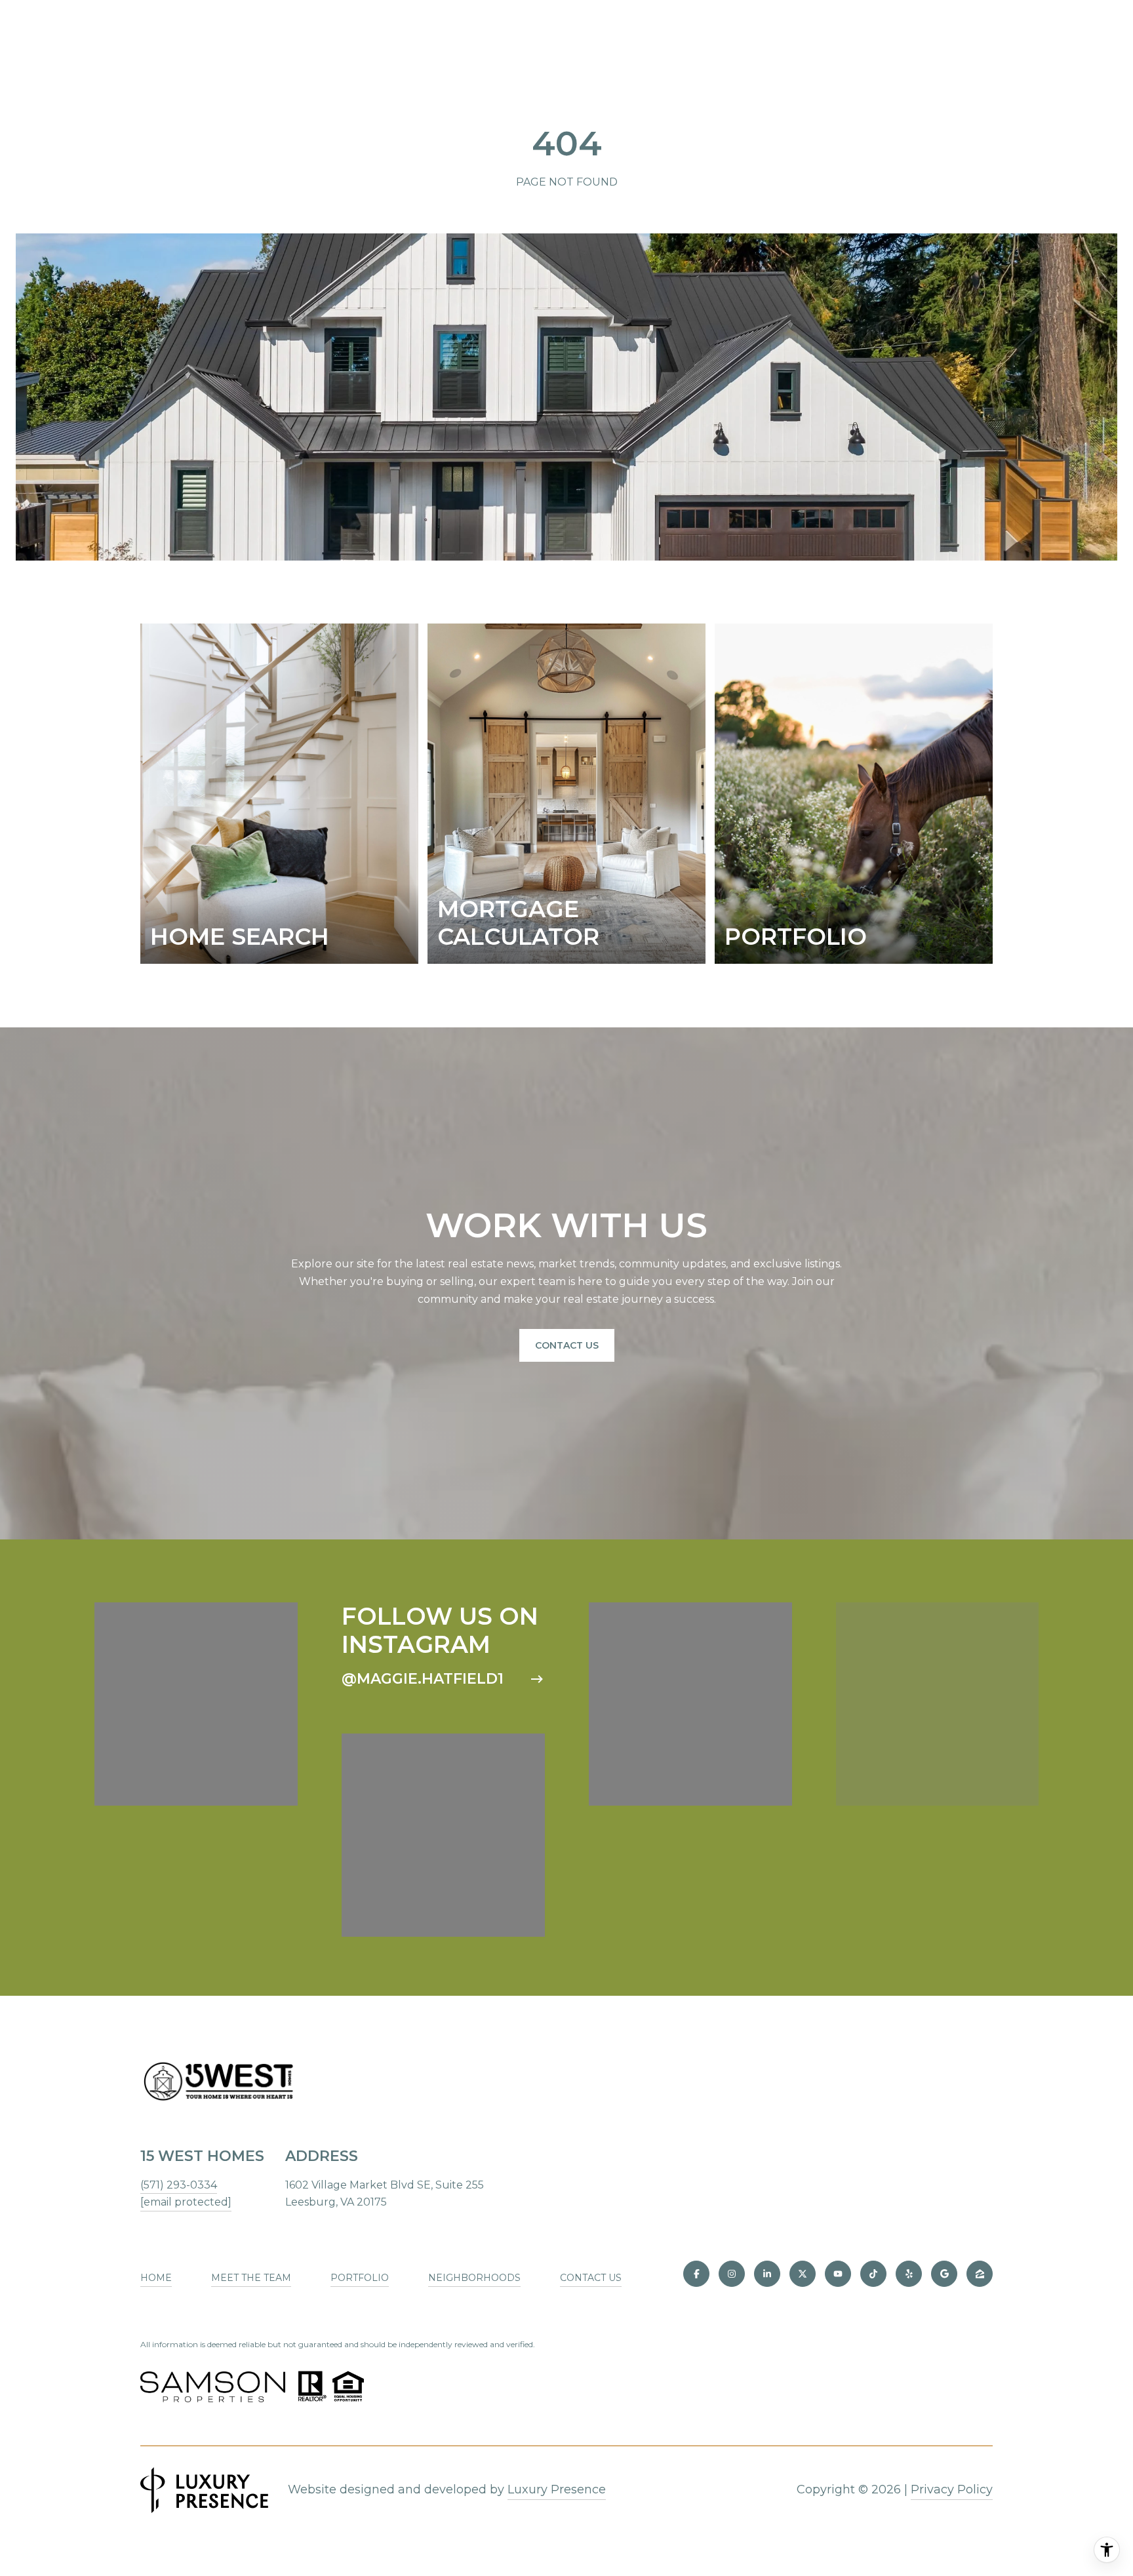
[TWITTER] (803, 2274)
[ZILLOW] (980, 2274)
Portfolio (360, 2278)
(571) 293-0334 (179, 2185)
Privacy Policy (952, 2489)
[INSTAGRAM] (732, 2274)
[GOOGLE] (944, 2274)
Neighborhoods (474, 2278)
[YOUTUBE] (838, 2274)
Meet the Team (251, 2278)
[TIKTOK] (873, 2274)
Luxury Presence (557, 2489)
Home (156, 2278)
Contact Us (567, 1345)
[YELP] (909, 2274)
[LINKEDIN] (767, 2274)
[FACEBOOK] (696, 2274)
